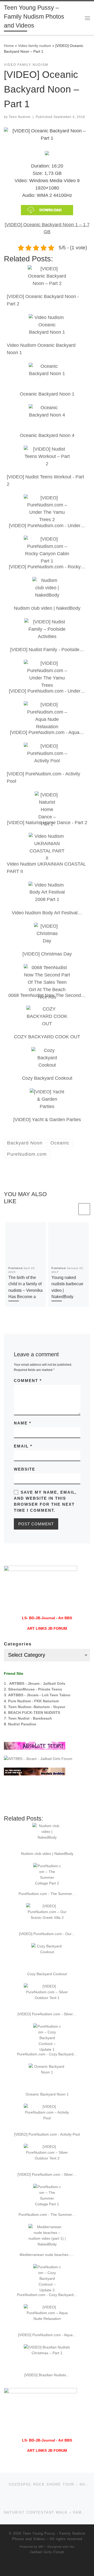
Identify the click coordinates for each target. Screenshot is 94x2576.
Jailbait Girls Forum (47, 2549)
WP (41, 2543)
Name (23, 1423)
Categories (18, 1644)
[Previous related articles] (71, 1209)
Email (23, 1446)
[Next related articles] (84, 1209)
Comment (28, 1381)
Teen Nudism (20, 117)
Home (9, 46)
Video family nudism (35, 46)
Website (25, 1469)
